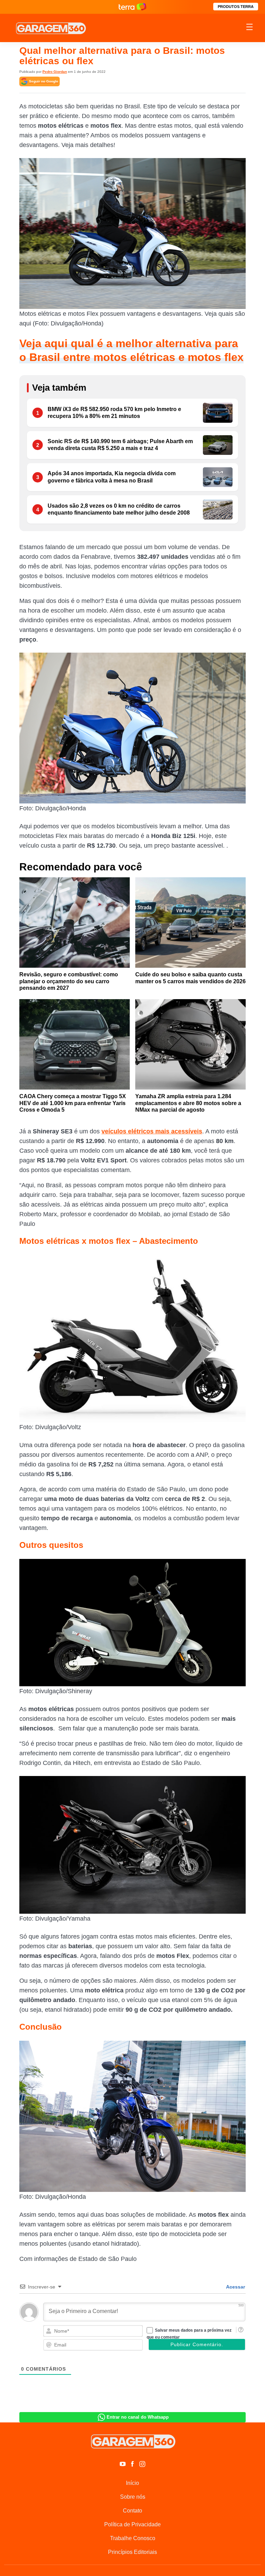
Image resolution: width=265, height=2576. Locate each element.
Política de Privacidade (132, 2524)
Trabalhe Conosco (133, 2538)
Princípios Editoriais (132, 2552)
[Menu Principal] (249, 28)
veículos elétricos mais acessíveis (152, 1131)
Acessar (235, 2287)
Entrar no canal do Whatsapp (138, 2417)
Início (132, 2483)
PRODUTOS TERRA (236, 7)
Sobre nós (133, 2497)
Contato (132, 2511)
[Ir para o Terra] (132, 7)
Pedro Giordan (55, 72)
